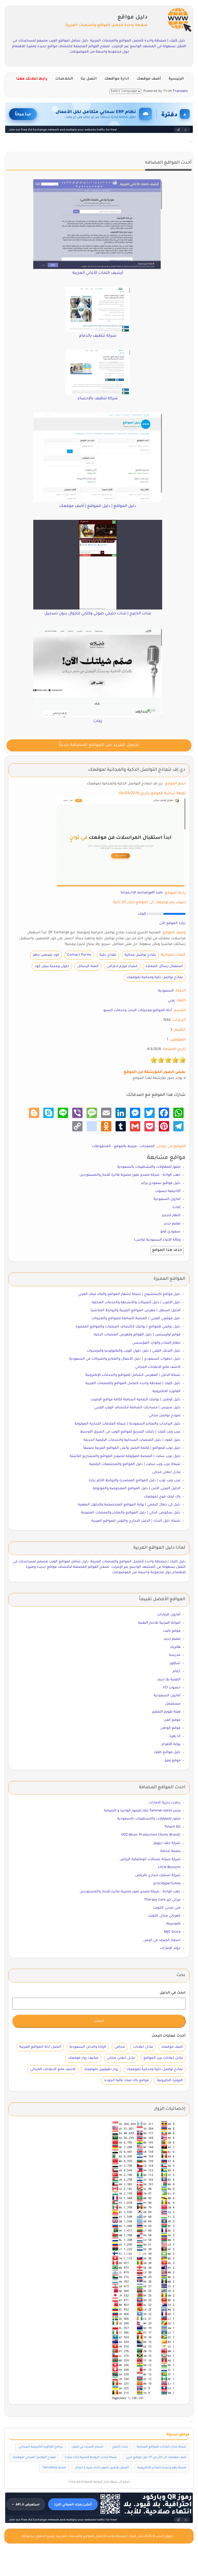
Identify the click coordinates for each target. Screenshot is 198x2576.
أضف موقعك (149, 79)
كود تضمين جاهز (46, 955)
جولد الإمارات (170, 1948)
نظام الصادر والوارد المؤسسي (156, 1343)
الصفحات (147, 1146)
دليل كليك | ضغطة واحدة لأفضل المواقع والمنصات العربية (133, 1383)
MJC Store (172, 1932)
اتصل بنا (89, 79)
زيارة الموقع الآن (172, 923)
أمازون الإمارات (169, 1615)
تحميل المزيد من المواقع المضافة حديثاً (99, 745)
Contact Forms (79, 955)
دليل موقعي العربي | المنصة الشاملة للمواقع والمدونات (136, 1319)
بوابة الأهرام (171, 1744)
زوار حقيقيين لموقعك (101, 2069)
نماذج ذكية (108, 955)
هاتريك (175, 1647)
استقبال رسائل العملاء (164, 966)
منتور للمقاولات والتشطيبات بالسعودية (149, 1167)
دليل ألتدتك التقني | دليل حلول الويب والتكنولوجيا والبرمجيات (134, 1351)
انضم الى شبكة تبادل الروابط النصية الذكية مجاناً (99, 2482)
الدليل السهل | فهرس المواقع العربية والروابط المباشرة (135, 1311)
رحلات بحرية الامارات (164, 1803)
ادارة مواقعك (117, 79)
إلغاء (142, 914)
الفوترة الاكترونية (170, 2081)
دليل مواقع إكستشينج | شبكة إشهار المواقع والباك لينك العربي (129, 1294)
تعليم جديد (172, 1224)
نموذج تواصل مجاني (165, 1416)
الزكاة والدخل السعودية (88, 2047)
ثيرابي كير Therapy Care (162, 1900)
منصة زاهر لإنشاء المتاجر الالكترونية (162, 2468)
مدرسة (175, 1655)
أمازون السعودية (167, 1199)
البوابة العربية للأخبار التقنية (159, 1623)
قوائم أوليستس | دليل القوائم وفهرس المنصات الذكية (137, 1335)
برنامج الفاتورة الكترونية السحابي (41, 2447)
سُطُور (175, 1663)
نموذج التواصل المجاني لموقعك (34, 2458)
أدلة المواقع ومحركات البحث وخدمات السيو (138, 1010)
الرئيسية (176, 79)
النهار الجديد (171, 1215)
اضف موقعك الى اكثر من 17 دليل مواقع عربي (156, 2458)
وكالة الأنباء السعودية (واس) (157, 1240)
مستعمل (173, 1704)
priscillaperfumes (167, 1884)
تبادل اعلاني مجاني (166, 1472)
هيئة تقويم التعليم (166, 1712)
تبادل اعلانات (143, 2047)
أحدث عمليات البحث (169, 2036)
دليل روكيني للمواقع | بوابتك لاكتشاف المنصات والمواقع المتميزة (128, 1327)
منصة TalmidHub (54, 2468)
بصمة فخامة (170, 1851)
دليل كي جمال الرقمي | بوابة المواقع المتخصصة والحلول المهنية (129, 1505)
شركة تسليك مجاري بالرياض (158, 1875)
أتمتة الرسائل (88, 966)
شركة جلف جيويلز (167, 1843)
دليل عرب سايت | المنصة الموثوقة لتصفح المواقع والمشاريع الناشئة (125, 1456)
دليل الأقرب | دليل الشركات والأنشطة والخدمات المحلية (136, 1303)
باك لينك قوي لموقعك (162, 1497)
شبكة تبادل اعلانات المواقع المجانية (162, 2447)
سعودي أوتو (170, 1232)
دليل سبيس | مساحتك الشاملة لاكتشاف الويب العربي (137, 1408)
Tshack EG (172, 1827)
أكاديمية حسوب (168, 1191)
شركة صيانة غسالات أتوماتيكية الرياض (150, 1859)
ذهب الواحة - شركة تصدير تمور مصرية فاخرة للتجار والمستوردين (130, 1175)
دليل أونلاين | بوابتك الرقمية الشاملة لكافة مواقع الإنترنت (135, 1400)
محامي (120, 2047)
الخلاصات (64, 79)
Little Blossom (169, 1867)
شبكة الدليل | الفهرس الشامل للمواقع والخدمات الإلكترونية (133, 1375)
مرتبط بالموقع (125, 1146)
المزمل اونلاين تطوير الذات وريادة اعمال (102, 2468)
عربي (171, 1001)
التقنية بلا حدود (169, 1680)
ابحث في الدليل (173, 1993)
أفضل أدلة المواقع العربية (40, 2047)
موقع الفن (172, 1720)
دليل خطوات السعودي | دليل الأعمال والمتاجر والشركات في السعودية (125, 1359)
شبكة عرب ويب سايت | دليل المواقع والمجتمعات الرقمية (135, 1464)
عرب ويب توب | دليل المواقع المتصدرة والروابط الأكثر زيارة (135, 1481)
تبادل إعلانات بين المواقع (163, 2058)
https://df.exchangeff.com (142, 893)
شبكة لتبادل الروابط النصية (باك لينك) (91, 2458)
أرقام (177, 1671)
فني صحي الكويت (167, 1908)
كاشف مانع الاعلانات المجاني (158, 1367)
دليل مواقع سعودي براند (161, 1183)
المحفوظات (101, 1146)
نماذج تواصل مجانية (140, 955)
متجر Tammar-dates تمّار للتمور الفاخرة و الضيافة (142, 1811)
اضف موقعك (172, 2047)
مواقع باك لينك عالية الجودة (126, 2081)
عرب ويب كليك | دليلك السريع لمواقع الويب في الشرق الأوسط (130, 1432)
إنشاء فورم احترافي (122, 966)
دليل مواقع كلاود (167, 1752)
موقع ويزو (172, 1761)
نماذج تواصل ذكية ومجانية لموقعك (155, 977)
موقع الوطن (170, 1728)
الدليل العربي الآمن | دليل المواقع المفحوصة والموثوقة (137, 1489)
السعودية (166, 991)
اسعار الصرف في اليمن (162, 1940)
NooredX (173, 1924)
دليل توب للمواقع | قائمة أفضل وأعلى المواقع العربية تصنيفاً (132, 1448)
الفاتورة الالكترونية (166, 1391)
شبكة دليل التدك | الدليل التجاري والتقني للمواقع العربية (136, 1521)
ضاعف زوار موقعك (83, 2058)
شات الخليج (120, 2447)
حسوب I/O (172, 1688)
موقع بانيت (172, 1631)
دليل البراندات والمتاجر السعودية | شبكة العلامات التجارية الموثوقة (127, 1424)
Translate (180, 91)
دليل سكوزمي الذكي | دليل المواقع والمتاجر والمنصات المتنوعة (131, 1513)
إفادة (176, 1207)
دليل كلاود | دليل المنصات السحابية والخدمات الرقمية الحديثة (132, 1440)
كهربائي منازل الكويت (164, 1916)
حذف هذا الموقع (167, 1250)
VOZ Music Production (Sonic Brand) (151, 1835)
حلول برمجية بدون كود (52, 966)
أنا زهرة (175, 1736)
